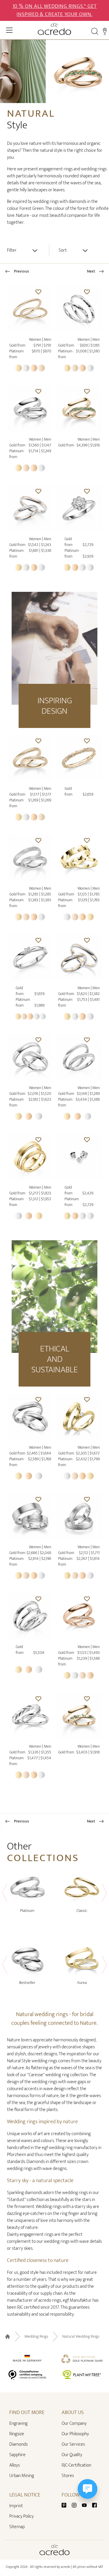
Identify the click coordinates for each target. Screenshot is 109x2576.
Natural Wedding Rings (81, 2337)
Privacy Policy (22, 2516)
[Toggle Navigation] (9, 30)
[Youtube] (87, 2505)
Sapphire (17, 2455)
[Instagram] (76, 2505)
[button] (38, 292)
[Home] (54, 29)
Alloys (15, 2465)
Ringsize (17, 2434)
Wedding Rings (36, 2337)
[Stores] (105, 31)
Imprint (16, 2506)
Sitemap (17, 2527)
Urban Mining (22, 2476)
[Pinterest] (66, 2505)
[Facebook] (94, 2505)
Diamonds (18, 2444)
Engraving (18, 2423)
